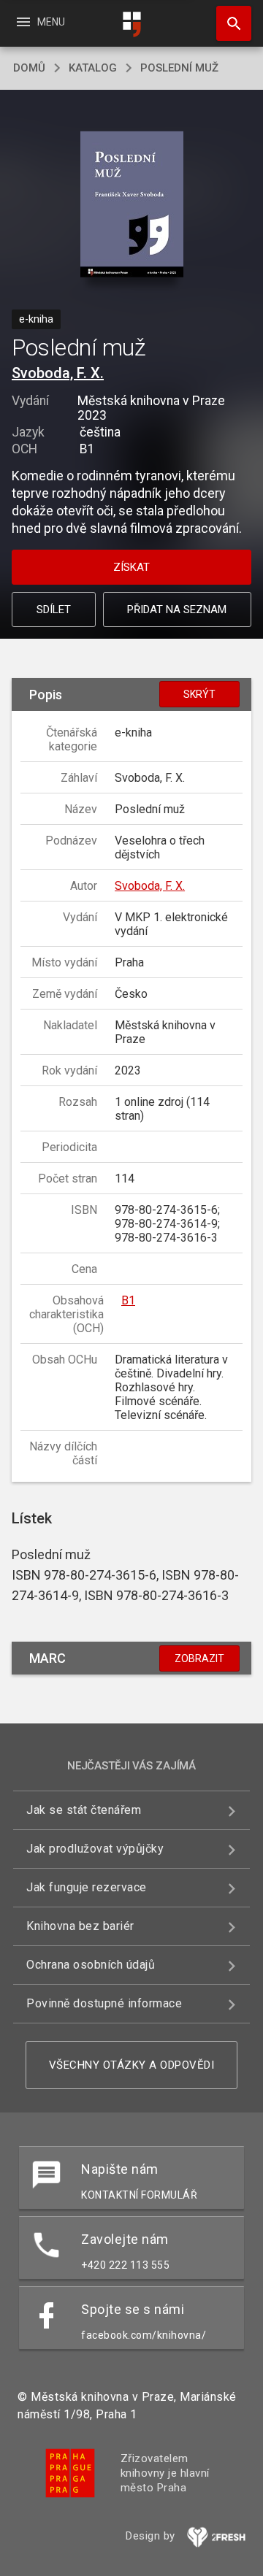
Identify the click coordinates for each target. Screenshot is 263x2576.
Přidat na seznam (177, 610)
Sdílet (54, 610)
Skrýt (199, 694)
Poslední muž (179, 68)
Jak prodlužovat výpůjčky (95, 1849)
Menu (40, 22)
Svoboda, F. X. (58, 373)
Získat (131, 567)
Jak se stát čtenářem (84, 1810)
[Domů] (131, 24)
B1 (128, 1300)
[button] (132, 205)
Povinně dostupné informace (104, 2003)
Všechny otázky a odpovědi (132, 2065)
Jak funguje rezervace (87, 1887)
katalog (93, 68)
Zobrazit (199, 1658)
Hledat (229, 23)
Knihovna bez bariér (80, 1926)
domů (29, 68)
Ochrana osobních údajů (91, 1965)
